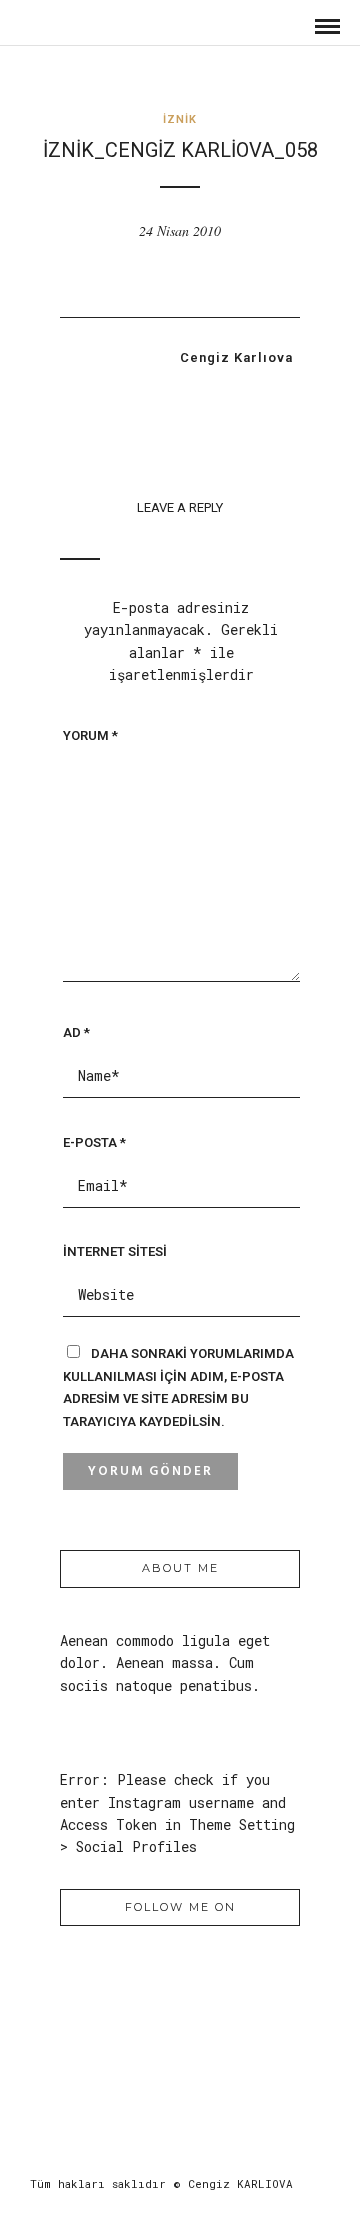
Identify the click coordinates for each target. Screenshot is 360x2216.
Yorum (90, 735)
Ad (76, 1032)
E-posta (94, 1142)
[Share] (290, 26)
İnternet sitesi (115, 1251)
